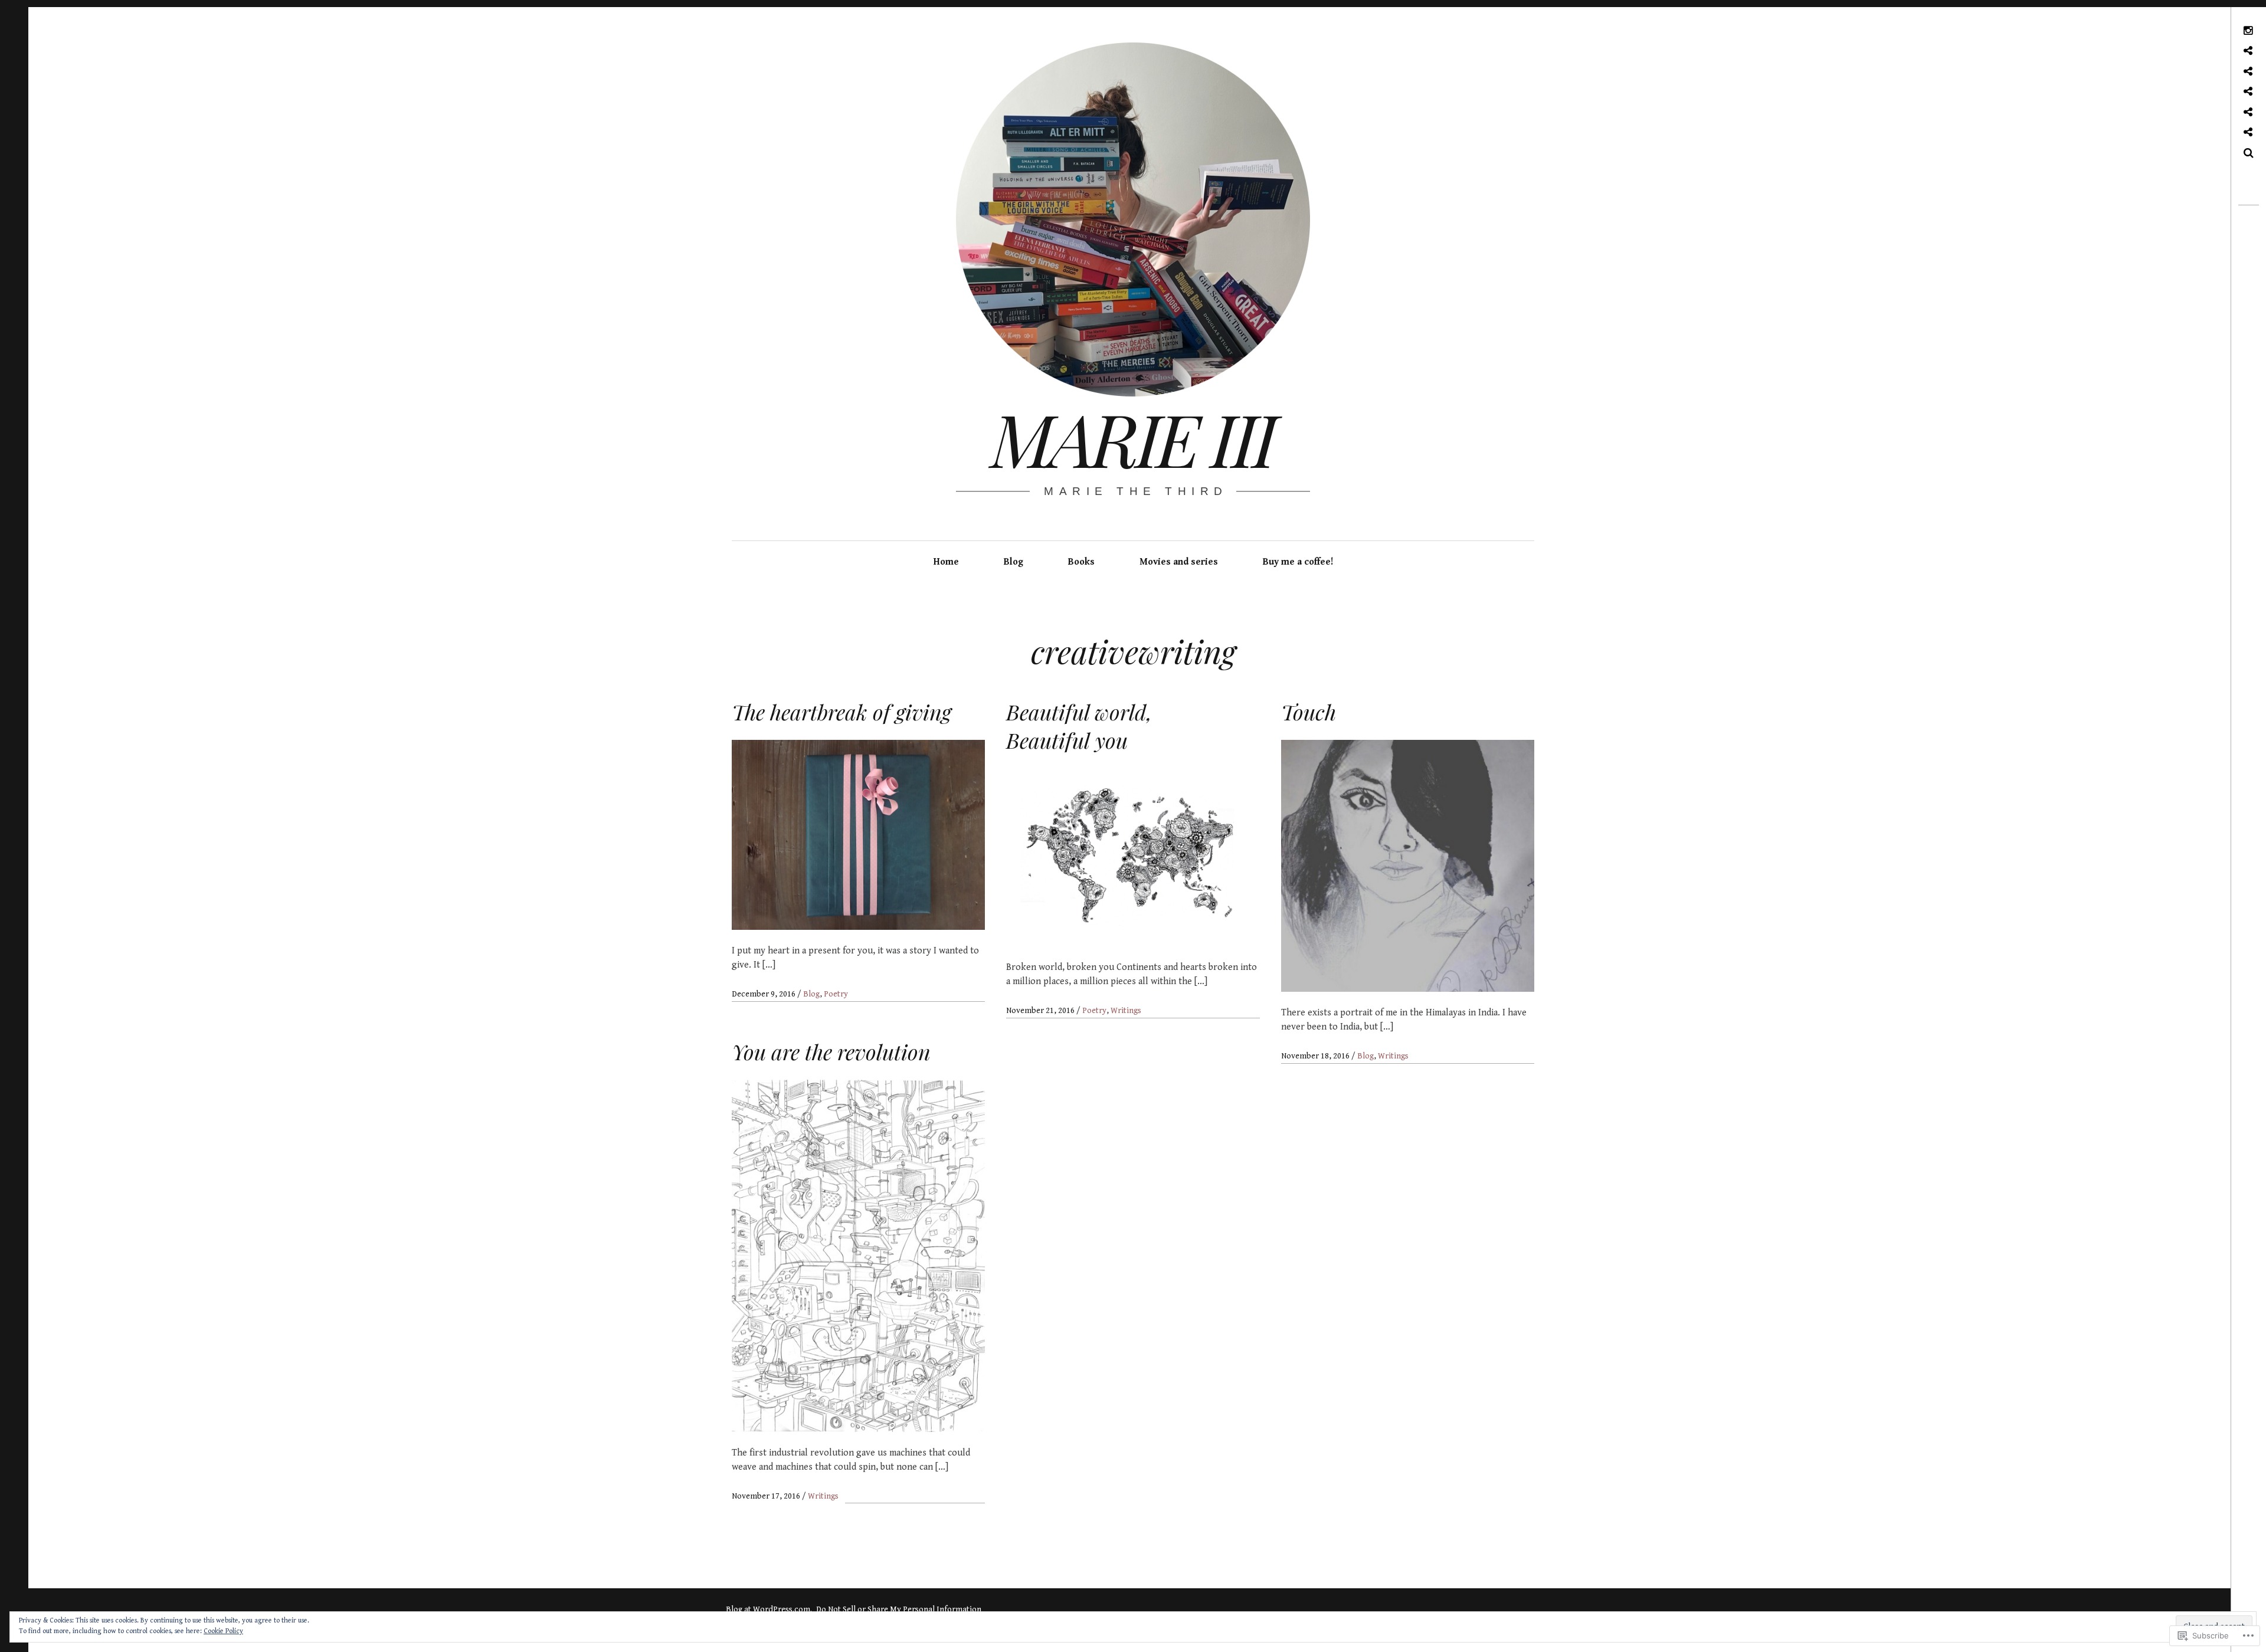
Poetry (836, 994)
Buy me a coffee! (1298, 562)
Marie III (1132, 438)
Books (1081, 562)
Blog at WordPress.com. (769, 1610)
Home (946, 562)
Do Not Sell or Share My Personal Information (899, 1610)
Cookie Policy (223, 1631)
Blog (1014, 562)
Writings (1126, 1011)
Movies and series (1179, 562)
